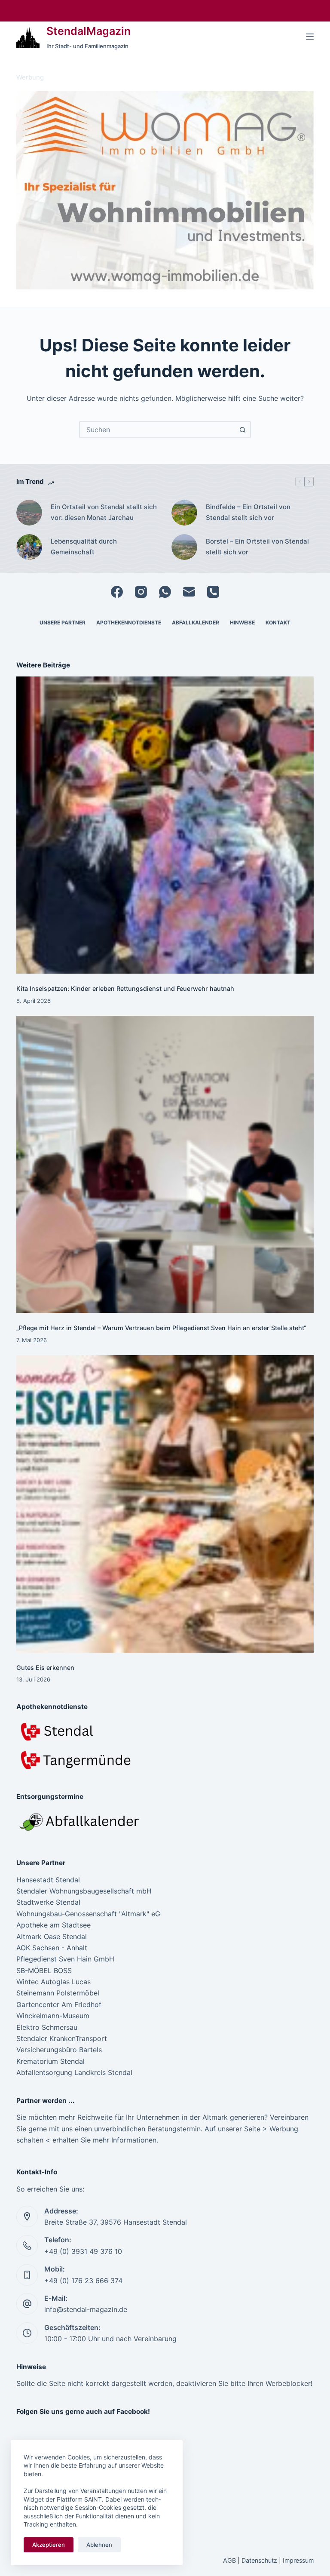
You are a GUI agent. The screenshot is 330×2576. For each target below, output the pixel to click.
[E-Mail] (189, 592)
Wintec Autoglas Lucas (53, 1982)
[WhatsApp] (165, 592)
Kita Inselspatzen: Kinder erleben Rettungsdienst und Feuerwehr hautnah (125, 988)
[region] (165, 190)
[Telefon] (213, 592)
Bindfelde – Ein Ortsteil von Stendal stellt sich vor (248, 512)
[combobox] (157, 430)
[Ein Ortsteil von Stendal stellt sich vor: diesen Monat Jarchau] (29, 513)
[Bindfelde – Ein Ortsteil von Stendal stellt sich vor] (184, 513)
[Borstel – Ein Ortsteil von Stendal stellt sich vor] (184, 547)
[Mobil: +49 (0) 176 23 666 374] (27, 2275)
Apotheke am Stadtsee (53, 1925)
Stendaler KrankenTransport (62, 2038)
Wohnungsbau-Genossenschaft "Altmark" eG (88, 1914)
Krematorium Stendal (50, 2061)
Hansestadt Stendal (48, 1880)
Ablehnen (99, 2545)
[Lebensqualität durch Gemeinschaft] (29, 547)
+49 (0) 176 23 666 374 (83, 2281)
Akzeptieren (49, 2545)
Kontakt (278, 622)
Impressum (298, 2560)
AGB (229, 2560)
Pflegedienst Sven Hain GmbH (65, 1959)
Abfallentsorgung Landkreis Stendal (74, 2072)
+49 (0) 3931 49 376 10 (83, 2251)
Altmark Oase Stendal (52, 1937)
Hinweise (242, 622)
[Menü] (310, 37)
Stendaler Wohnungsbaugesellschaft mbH (84, 1891)
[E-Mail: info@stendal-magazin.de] (27, 2304)
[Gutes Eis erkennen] (165, 1504)
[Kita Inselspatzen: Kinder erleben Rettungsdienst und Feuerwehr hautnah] (165, 825)
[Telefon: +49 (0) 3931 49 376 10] (27, 2246)
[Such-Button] (242, 430)
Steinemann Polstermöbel (58, 1993)
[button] (165, 190)
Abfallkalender (196, 622)
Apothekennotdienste (129, 622)
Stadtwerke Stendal (48, 1902)
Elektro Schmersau (47, 2027)
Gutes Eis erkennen (45, 1668)
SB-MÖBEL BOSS (44, 1970)
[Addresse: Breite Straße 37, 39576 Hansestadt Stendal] (27, 2216)
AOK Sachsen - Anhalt (52, 1948)
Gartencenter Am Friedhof (59, 2004)
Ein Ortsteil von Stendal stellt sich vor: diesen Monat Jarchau (104, 512)
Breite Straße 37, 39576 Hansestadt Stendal (116, 2222)
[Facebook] (117, 592)
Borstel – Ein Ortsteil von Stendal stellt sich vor (257, 547)
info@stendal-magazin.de (86, 2309)
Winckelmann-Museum (53, 2016)
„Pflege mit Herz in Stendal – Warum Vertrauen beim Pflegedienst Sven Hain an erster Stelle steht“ (161, 1328)
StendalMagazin (89, 31)
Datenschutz (259, 2560)
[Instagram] (141, 592)
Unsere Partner (63, 622)
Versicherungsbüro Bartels (59, 2050)
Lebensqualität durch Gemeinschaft (84, 547)
